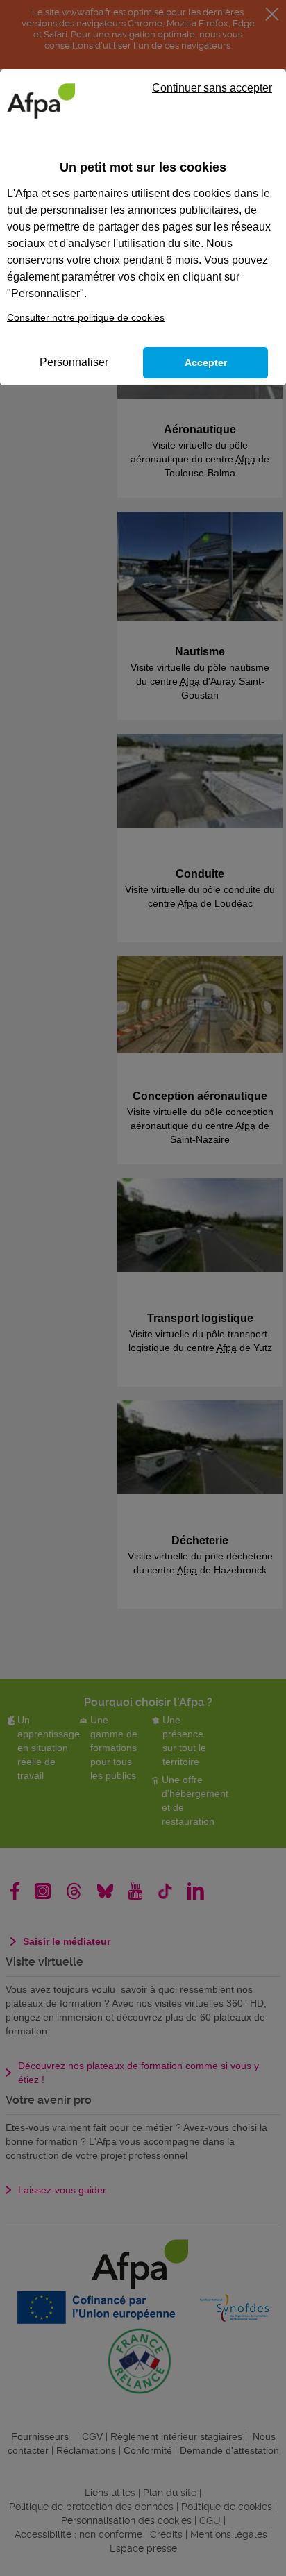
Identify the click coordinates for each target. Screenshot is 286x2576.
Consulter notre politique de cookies (86, 317)
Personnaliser (74, 362)
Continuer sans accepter (212, 88)
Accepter (206, 362)
